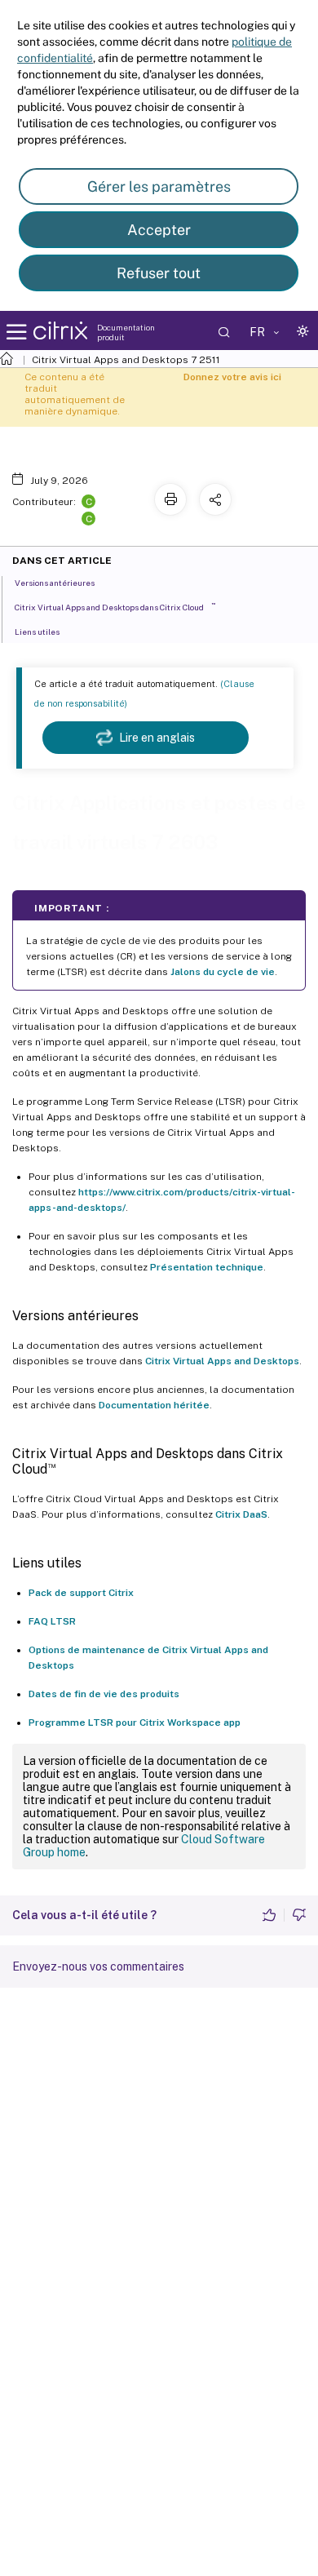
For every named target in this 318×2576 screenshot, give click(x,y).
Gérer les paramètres (159, 186)
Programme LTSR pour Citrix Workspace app (135, 1723)
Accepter (159, 230)
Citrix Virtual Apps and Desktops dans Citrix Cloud (115, 607)
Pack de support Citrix (81, 1593)
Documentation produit (126, 332)
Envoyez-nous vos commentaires (98, 1966)
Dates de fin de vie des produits (104, 1694)
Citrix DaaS (241, 1514)
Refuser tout (159, 273)
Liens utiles (37, 632)
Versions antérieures (55, 583)
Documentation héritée (154, 1405)
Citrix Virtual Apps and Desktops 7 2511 (126, 360)
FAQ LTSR (52, 1621)
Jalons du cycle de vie (223, 972)
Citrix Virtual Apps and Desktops (222, 1361)
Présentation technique (207, 1267)
